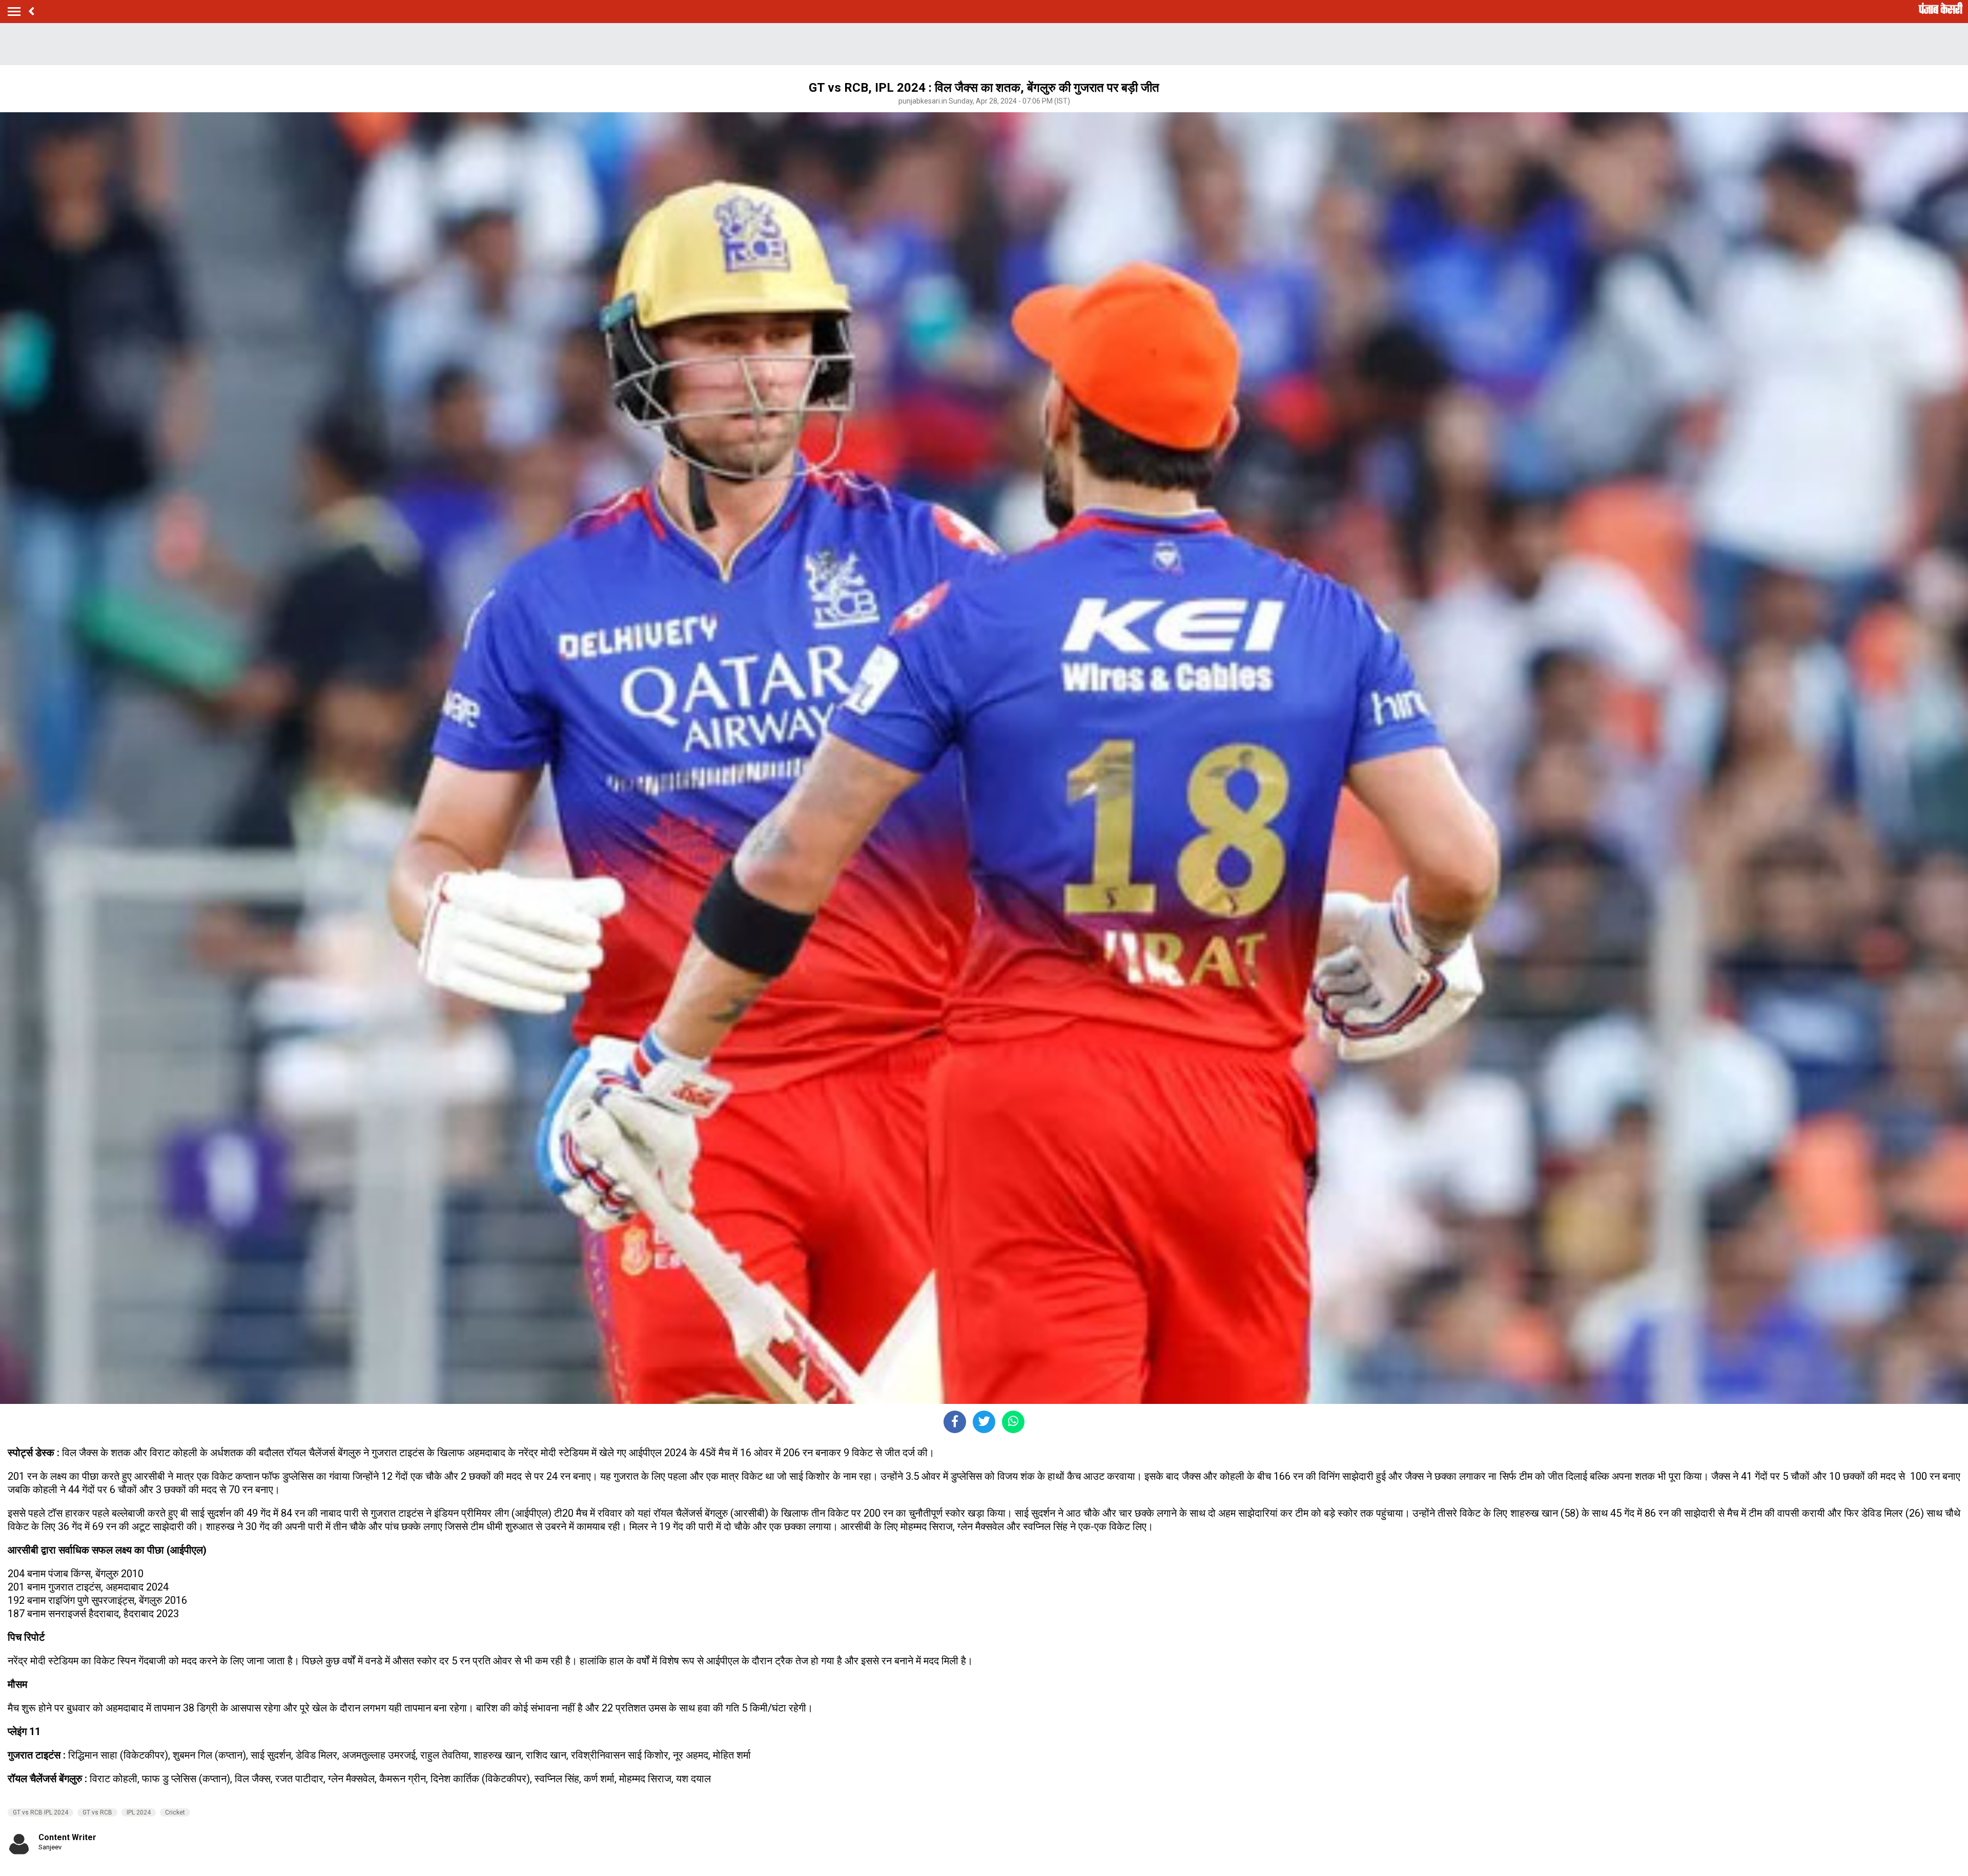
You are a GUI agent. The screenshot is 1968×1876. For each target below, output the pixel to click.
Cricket (175, 1812)
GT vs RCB (97, 1812)
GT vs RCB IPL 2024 (40, 1812)
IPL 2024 (139, 1812)
